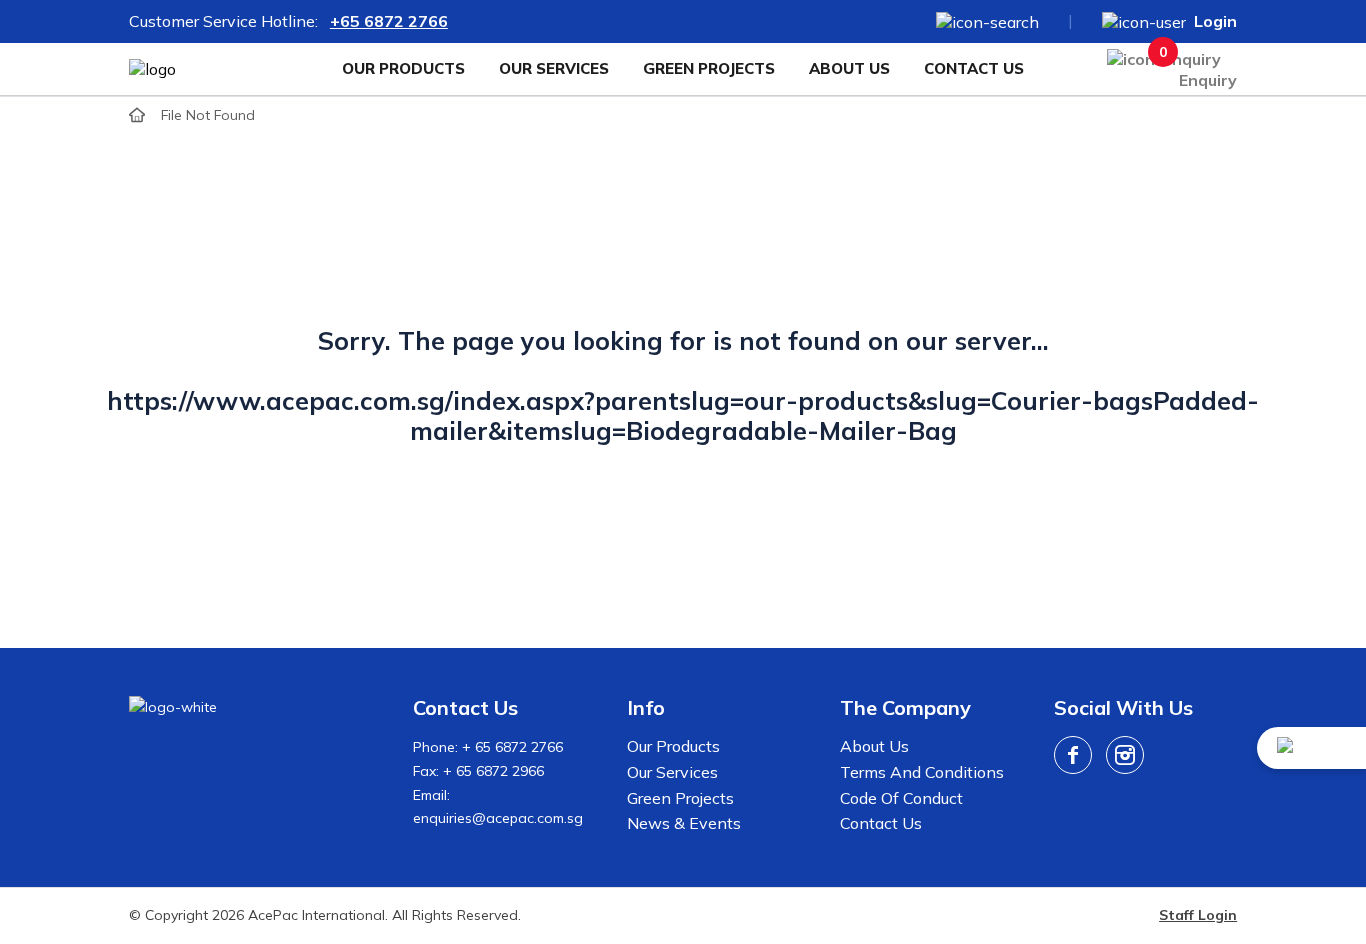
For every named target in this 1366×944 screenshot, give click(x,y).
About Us (849, 68)
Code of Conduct (901, 798)
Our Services (554, 68)
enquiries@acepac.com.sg (498, 818)
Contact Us (974, 68)
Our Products (403, 68)
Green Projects (709, 68)
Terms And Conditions (922, 772)
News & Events (684, 823)
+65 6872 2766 (389, 21)
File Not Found (208, 115)
